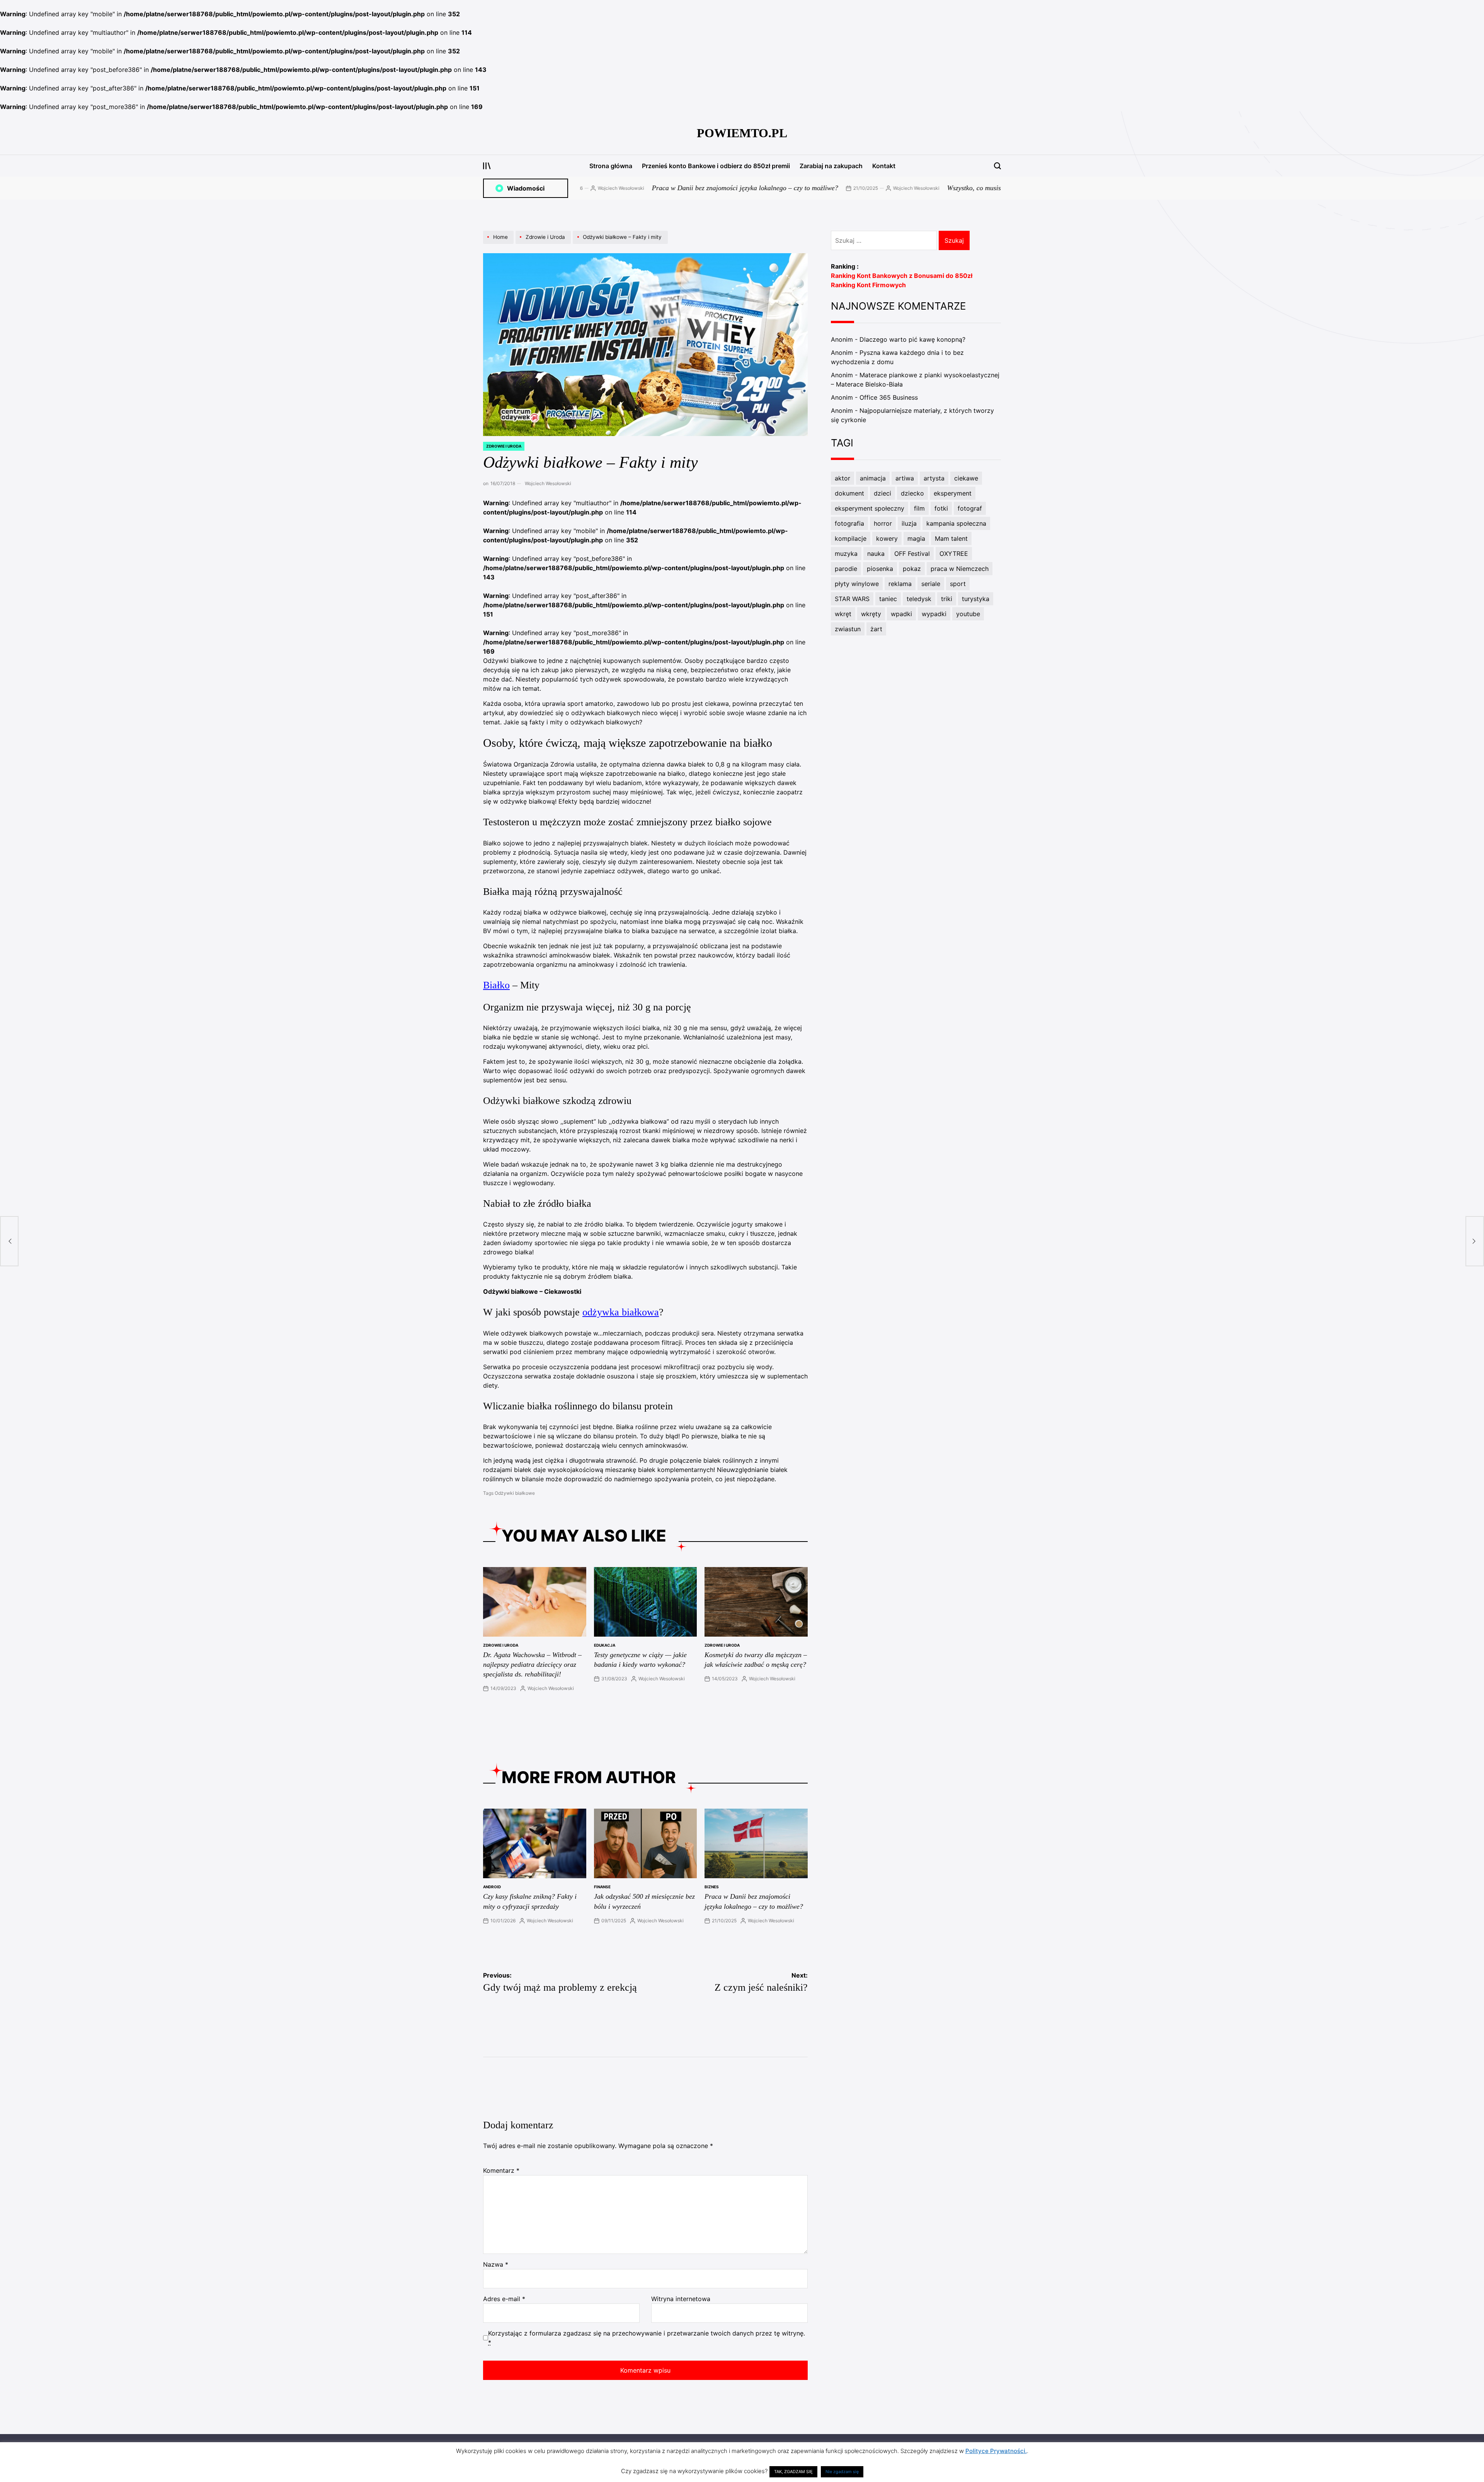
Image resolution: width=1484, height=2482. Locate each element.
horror (883, 523)
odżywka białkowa (621, 1312)
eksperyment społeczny (870, 508)
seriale (931, 584)
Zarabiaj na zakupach (831, 166)
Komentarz (501, 2170)
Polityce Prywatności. (996, 2451)
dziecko (912, 493)
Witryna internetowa (681, 2299)
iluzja (909, 523)
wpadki (901, 614)
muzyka (846, 554)
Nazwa (496, 2264)
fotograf (970, 508)
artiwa (905, 478)
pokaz (912, 569)
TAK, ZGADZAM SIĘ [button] (793, 2472)
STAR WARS (852, 599)
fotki (941, 508)
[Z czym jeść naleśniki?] (1475, 1241)
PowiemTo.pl (742, 133)
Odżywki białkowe (515, 1493)
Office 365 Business (889, 397)
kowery (887, 538)
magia (916, 538)
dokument (849, 493)
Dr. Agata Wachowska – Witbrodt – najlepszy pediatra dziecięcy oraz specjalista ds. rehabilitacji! (532, 1664)
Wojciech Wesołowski (754, 188)
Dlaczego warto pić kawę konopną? (912, 339)
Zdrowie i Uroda (504, 446)
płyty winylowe (857, 584)
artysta (934, 478)
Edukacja (605, 1645)
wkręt (843, 614)
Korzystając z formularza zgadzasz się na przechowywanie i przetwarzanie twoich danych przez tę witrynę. (647, 2338)
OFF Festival (912, 554)
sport (958, 584)
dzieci (882, 493)
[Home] (499, 244)
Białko (496, 985)
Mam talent (951, 538)
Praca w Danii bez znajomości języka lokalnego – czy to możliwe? (583, 188)
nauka (876, 554)
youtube (968, 614)
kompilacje (851, 538)
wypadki (934, 614)
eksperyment (953, 493)
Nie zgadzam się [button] (842, 2472)
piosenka (880, 569)
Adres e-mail (504, 2299)
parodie (846, 569)
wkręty (871, 614)
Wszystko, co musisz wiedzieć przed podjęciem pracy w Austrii (873, 188)
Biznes (712, 1887)
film (919, 508)
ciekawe (966, 478)
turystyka (976, 599)
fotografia (849, 523)
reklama (900, 584)
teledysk (919, 599)
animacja (873, 478)
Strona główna (611, 166)
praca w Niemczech (960, 569)
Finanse (602, 1887)
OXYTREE (954, 554)
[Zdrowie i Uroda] (544, 244)
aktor (842, 478)
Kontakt (884, 166)
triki (947, 599)
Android (492, 1887)
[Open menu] (487, 166)
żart (876, 629)
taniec (888, 599)
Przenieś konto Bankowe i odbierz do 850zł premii (716, 166)
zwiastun (848, 629)
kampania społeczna (956, 523)
